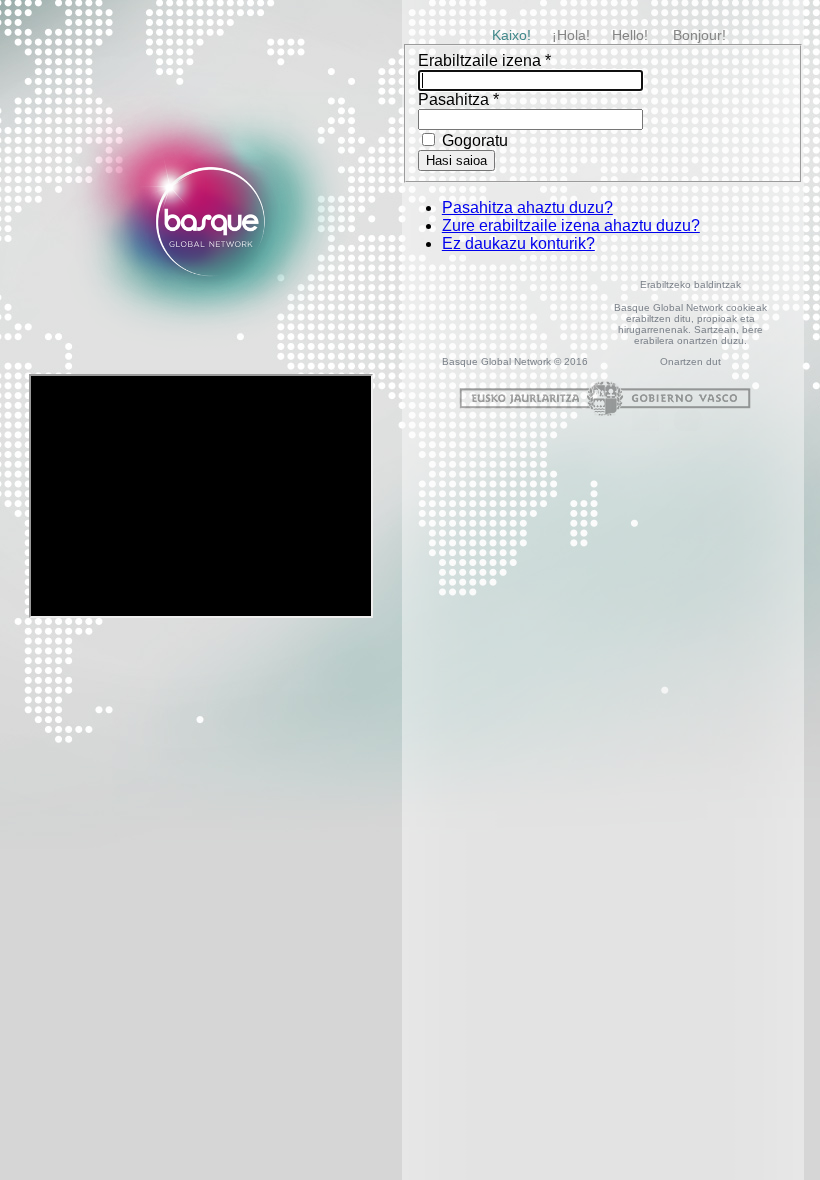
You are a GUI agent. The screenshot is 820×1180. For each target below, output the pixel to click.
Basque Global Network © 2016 (515, 361)
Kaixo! (511, 35)
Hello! (630, 35)
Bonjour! (699, 35)
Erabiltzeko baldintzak (690, 284)
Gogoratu (473, 140)
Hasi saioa (456, 160)
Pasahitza (458, 99)
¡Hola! (571, 35)
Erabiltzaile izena (484, 60)
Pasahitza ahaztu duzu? (527, 207)
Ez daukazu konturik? (518, 243)
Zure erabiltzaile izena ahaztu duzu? (571, 225)
